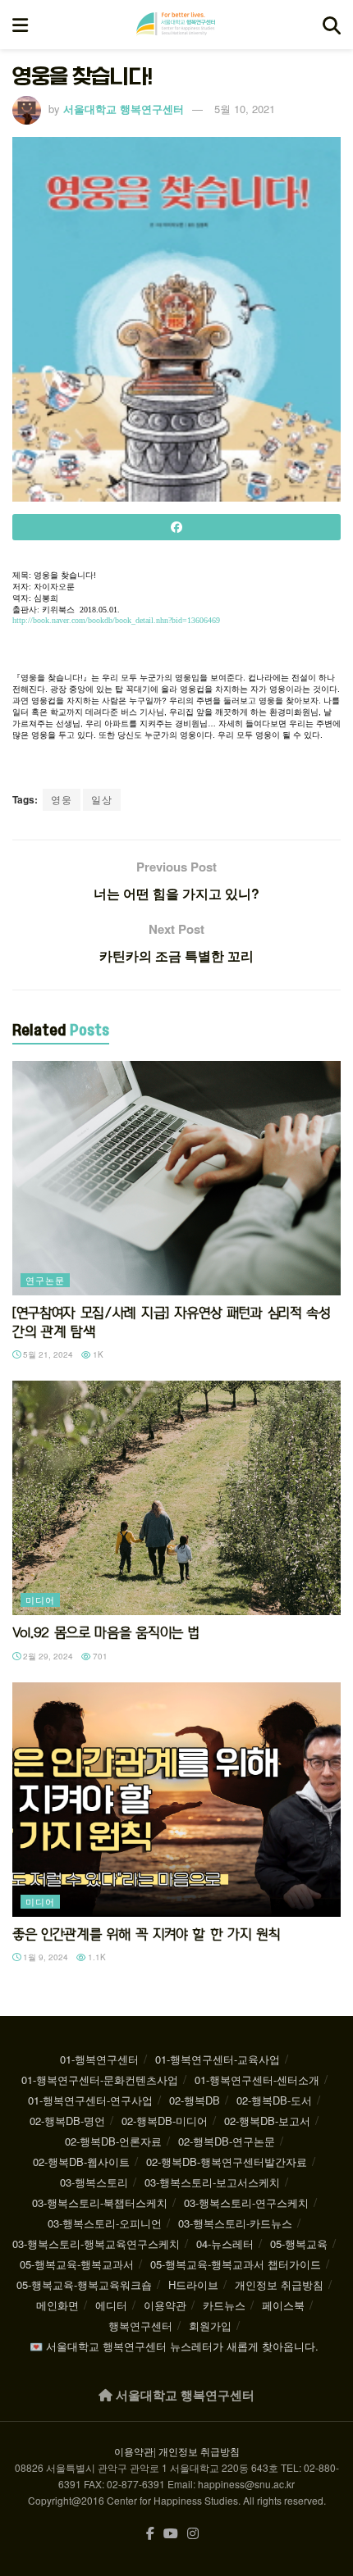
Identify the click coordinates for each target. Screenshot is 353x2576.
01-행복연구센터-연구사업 (90, 2100)
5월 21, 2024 (47, 1354)
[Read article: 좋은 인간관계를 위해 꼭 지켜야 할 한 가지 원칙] (176, 1800)
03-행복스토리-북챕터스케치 (100, 2203)
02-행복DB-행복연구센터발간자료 (227, 2162)
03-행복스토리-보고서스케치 (212, 2182)
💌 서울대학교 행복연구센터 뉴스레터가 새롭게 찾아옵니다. (174, 2346)
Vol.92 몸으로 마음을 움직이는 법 (105, 1632)
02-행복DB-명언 (67, 2121)
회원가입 (210, 2326)
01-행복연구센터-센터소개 (257, 2080)
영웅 (62, 799)
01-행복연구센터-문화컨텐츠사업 (100, 2080)
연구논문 (45, 1280)
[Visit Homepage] (176, 25)
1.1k (96, 1957)
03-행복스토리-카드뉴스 (235, 2223)
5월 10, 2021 (245, 109)
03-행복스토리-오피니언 (105, 2223)
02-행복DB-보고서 (267, 2121)
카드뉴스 (224, 2305)
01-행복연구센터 (99, 2059)
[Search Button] (332, 25)
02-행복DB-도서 (274, 2100)
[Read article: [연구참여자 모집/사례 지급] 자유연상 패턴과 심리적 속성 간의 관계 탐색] (176, 1178)
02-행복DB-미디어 (165, 2121)
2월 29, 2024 (47, 1656)
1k (97, 1354)
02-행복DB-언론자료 (113, 2141)
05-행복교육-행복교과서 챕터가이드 (236, 2264)
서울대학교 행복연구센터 (124, 109)
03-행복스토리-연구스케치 (246, 2203)
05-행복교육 (299, 2244)
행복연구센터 (140, 2326)
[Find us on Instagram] (193, 2534)
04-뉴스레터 (225, 2244)
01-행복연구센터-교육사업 (218, 2059)
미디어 (40, 1600)
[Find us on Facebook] (150, 2534)
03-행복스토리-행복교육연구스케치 (96, 2244)
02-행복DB (195, 2100)
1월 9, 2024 (44, 1957)
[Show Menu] (20, 25)
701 (99, 1656)
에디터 (111, 2305)
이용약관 (165, 2305)
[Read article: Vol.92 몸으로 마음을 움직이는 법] (176, 1498)
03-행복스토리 (94, 2182)
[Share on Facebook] (176, 527)
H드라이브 (193, 2285)
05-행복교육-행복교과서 (77, 2264)
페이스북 (283, 2305)
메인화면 (57, 2305)
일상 (102, 799)
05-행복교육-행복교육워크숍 (84, 2285)
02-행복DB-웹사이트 (81, 2162)
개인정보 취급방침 (279, 2285)
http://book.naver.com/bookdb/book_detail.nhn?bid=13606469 (116, 620)
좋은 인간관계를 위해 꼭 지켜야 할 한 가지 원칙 (146, 1934)
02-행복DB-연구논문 (227, 2141)
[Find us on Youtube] (171, 2534)
